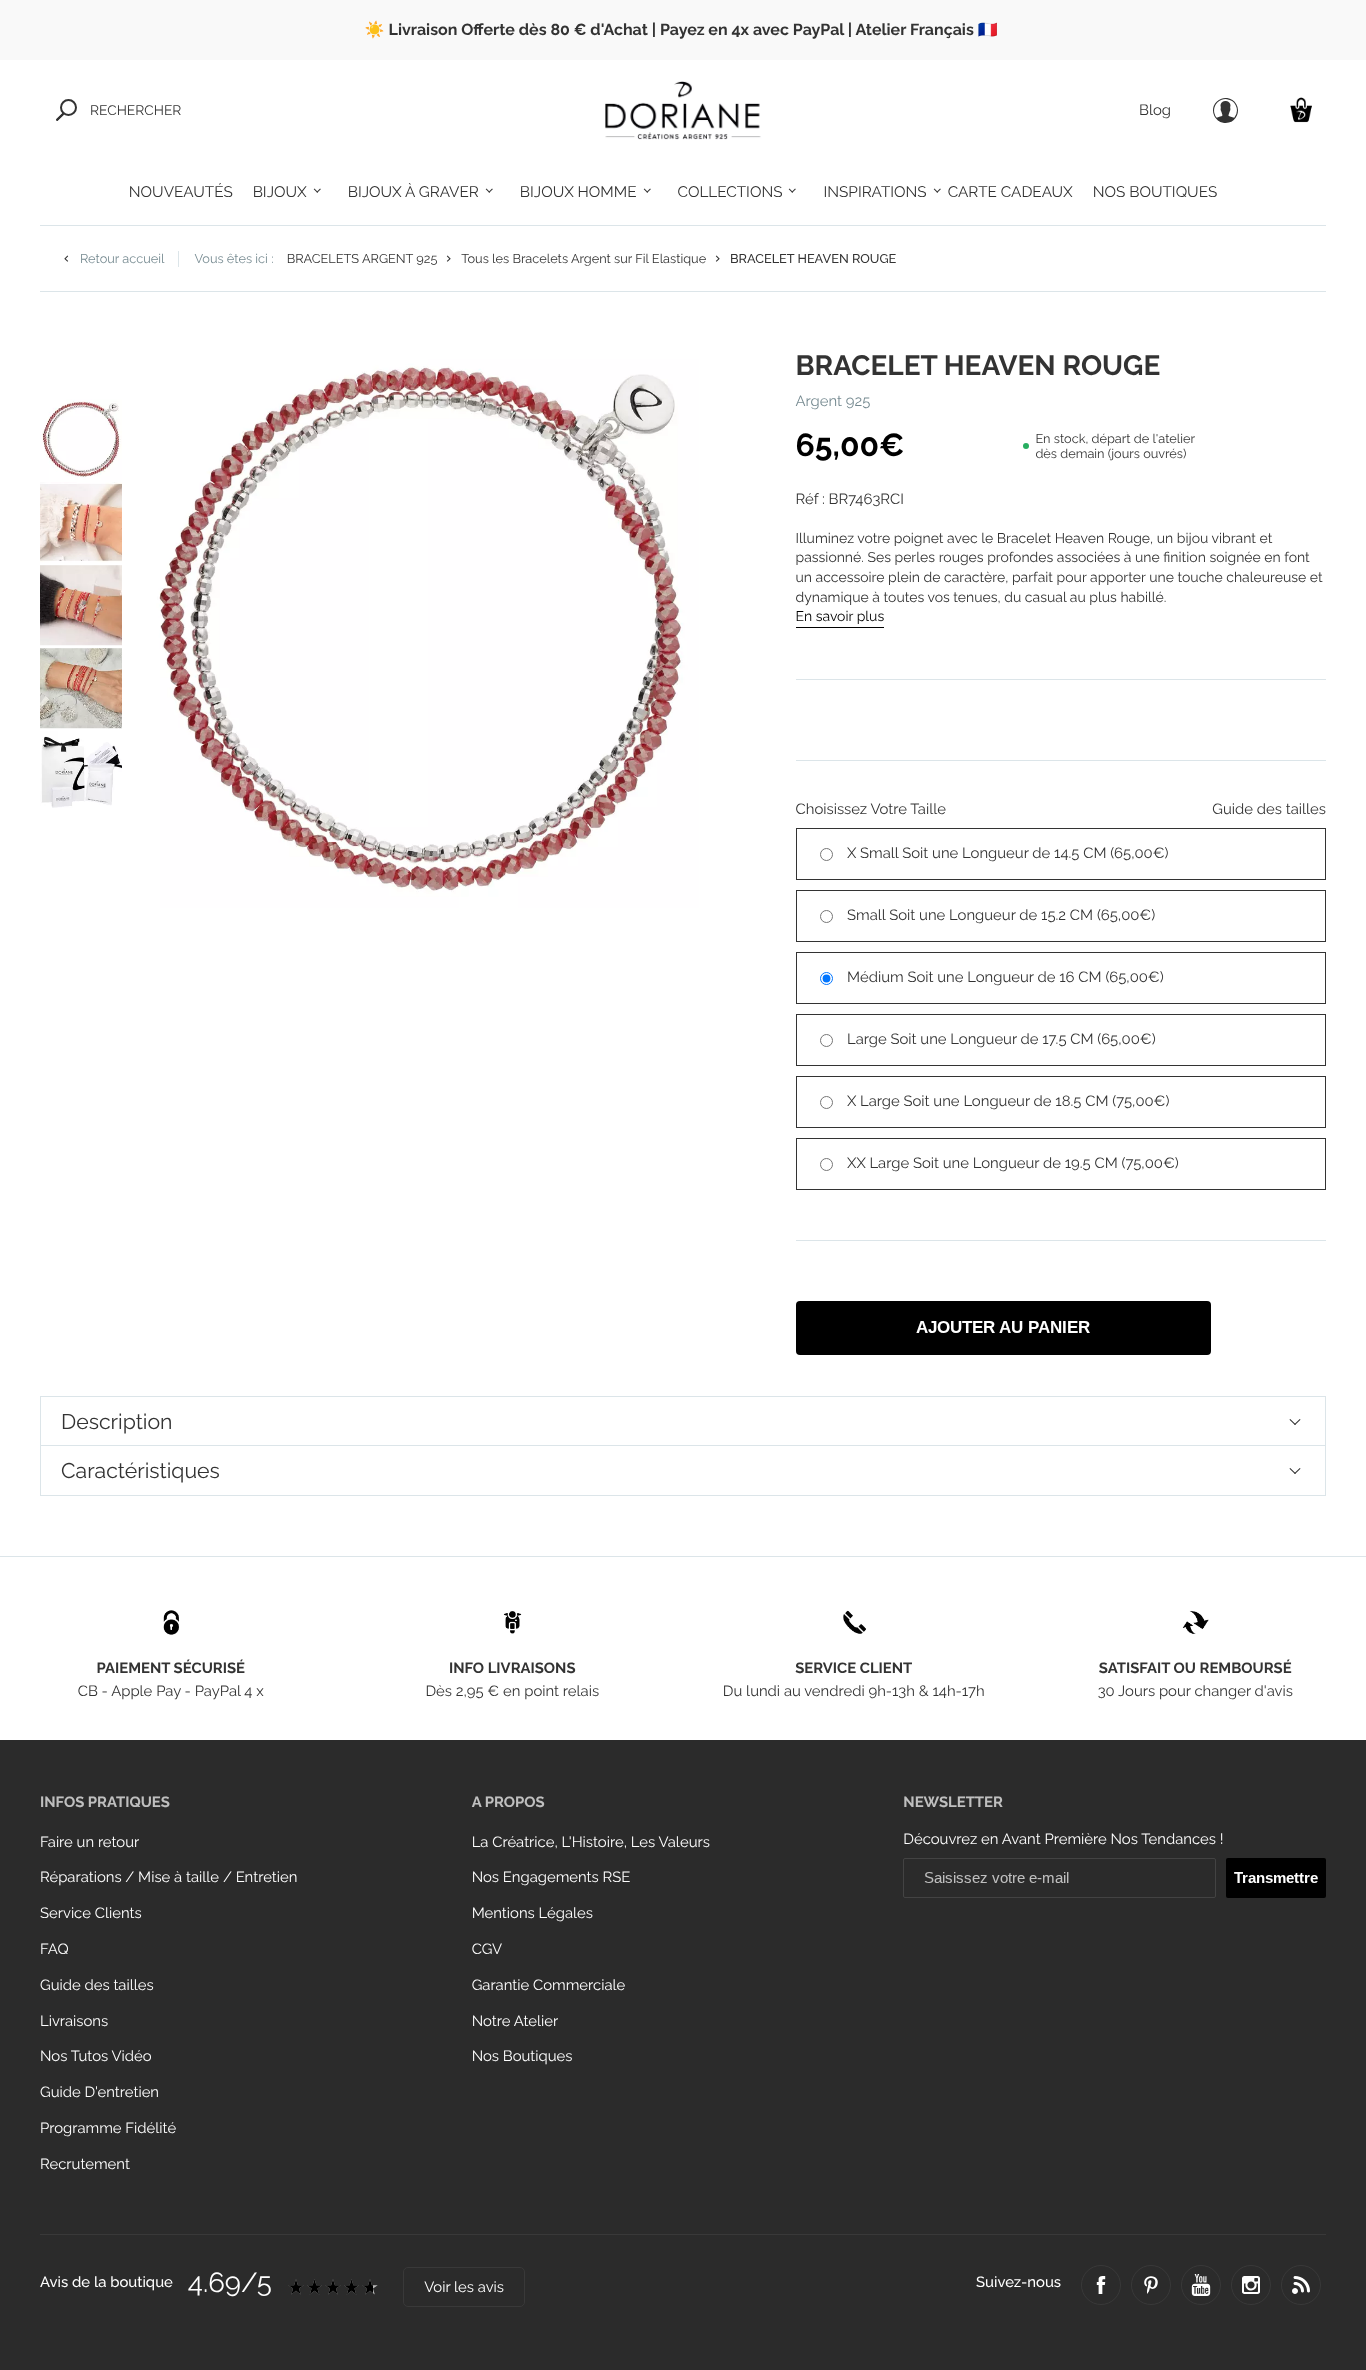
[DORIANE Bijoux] (683, 110)
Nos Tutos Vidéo (96, 2056)
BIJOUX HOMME (578, 192)
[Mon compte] (1225, 110)
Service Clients (91, 1913)
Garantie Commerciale (549, 1985)
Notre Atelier (515, 2021)
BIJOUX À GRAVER (413, 192)
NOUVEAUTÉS (181, 192)
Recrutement (85, 2164)
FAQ (54, 1949)
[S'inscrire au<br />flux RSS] (1301, 2285)
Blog (1155, 110)
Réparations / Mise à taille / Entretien (168, 1877)
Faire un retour (89, 1842)
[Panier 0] (1301, 109)
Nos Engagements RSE (551, 1877)
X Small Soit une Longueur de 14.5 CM (1008, 853)
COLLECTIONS (730, 192)
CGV (487, 1949)
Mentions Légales (532, 1913)
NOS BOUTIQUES (1155, 192)
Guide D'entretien (99, 2092)
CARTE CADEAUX (1010, 192)
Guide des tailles (97, 1985)
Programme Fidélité (108, 2128)
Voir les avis (464, 2287)
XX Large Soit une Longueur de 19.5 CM (1013, 1163)
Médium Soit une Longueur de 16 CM (1005, 977)
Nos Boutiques (522, 2056)
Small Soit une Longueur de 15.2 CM (1001, 915)
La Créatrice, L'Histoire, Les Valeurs (591, 1842)
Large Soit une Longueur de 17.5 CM (1001, 1039)
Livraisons (74, 2021)
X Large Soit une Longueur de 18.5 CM (1008, 1101)
